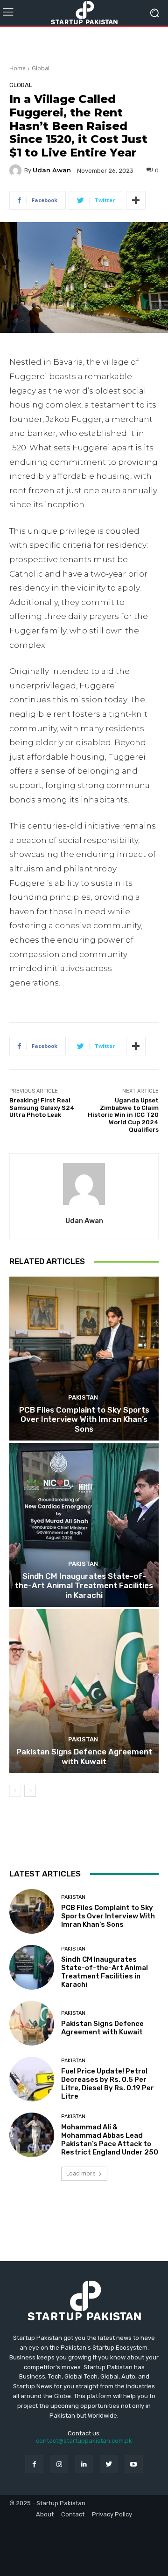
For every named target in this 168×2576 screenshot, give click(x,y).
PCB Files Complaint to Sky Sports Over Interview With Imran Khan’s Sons (84, 1419)
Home (17, 68)
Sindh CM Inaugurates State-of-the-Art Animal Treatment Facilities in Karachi (84, 1586)
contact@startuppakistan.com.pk (84, 2441)
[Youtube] (134, 2464)
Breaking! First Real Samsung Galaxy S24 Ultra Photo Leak (42, 1108)
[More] (136, 200)
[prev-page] (15, 1791)
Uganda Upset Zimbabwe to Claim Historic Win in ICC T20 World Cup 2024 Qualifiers (123, 1115)
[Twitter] (109, 2464)
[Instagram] (59, 2464)
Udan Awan (52, 170)
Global (41, 68)
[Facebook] (34, 2464)
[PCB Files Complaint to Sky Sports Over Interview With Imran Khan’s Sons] (84, 1359)
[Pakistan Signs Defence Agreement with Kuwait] (84, 1691)
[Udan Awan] (17, 170)
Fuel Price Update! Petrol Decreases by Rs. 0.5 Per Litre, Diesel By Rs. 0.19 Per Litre (108, 2084)
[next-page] (30, 1791)
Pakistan (83, 1397)
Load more (81, 2173)
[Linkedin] (84, 2464)
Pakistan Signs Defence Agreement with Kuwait (84, 1756)
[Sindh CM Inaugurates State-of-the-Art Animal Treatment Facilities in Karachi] (84, 1525)
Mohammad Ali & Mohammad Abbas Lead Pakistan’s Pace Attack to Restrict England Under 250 (110, 2140)
